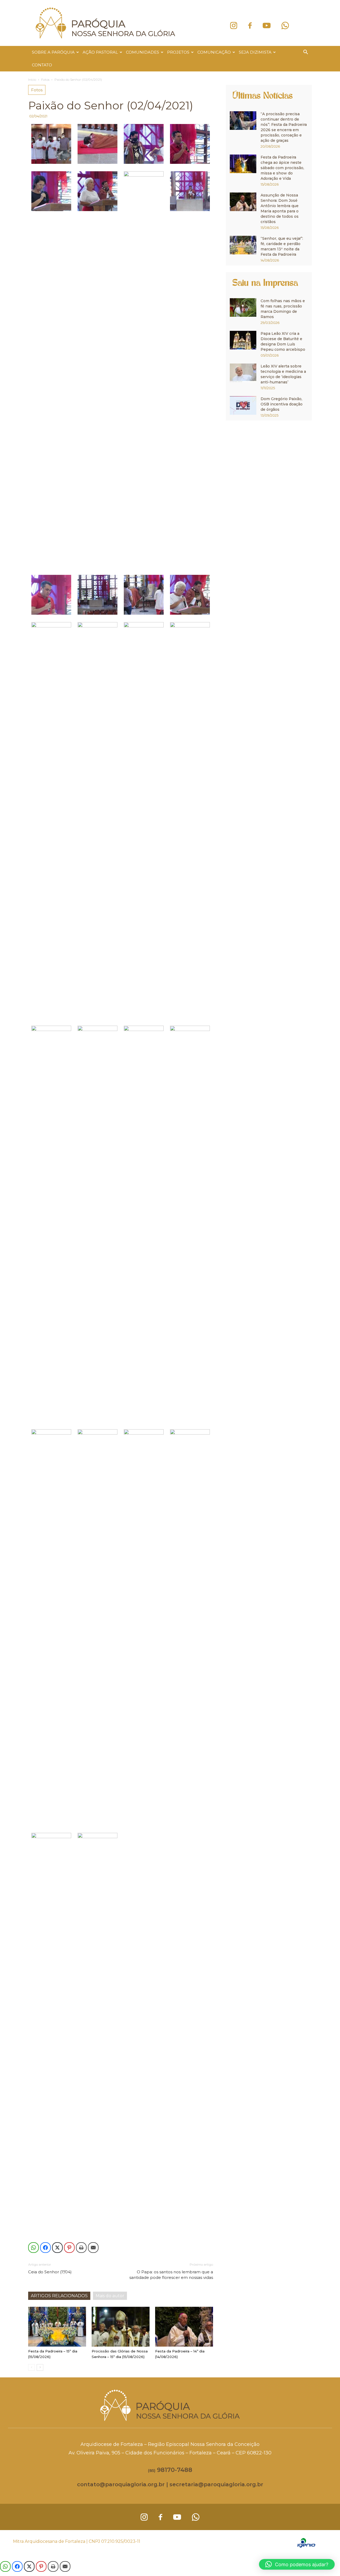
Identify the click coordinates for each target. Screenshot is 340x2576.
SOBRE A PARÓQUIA (53, 52)
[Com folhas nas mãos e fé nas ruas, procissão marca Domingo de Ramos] (243, 307)
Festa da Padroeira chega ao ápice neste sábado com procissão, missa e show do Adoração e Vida (282, 168)
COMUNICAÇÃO (214, 52)
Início (32, 80)
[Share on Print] (81, 2248)
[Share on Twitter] (57, 2248)
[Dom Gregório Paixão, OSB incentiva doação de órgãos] (243, 405)
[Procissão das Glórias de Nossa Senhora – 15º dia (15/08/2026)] (121, 2327)
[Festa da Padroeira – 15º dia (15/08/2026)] (57, 2327)
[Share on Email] (93, 2248)
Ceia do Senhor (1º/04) (50, 2272)
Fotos (45, 80)
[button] (305, 53)
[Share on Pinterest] (69, 2248)
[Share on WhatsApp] (33, 2248)
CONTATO (42, 65)
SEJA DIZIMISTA (255, 52)
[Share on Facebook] (45, 2248)
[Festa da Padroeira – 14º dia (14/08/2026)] (184, 2327)
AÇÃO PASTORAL (100, 52)
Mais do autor (110, 2296)
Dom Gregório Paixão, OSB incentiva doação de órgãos (282, 404)
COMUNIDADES (143, 52)
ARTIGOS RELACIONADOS (59, 2296)
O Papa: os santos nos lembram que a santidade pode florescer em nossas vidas (171, 2275)
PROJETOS (178, 52)
